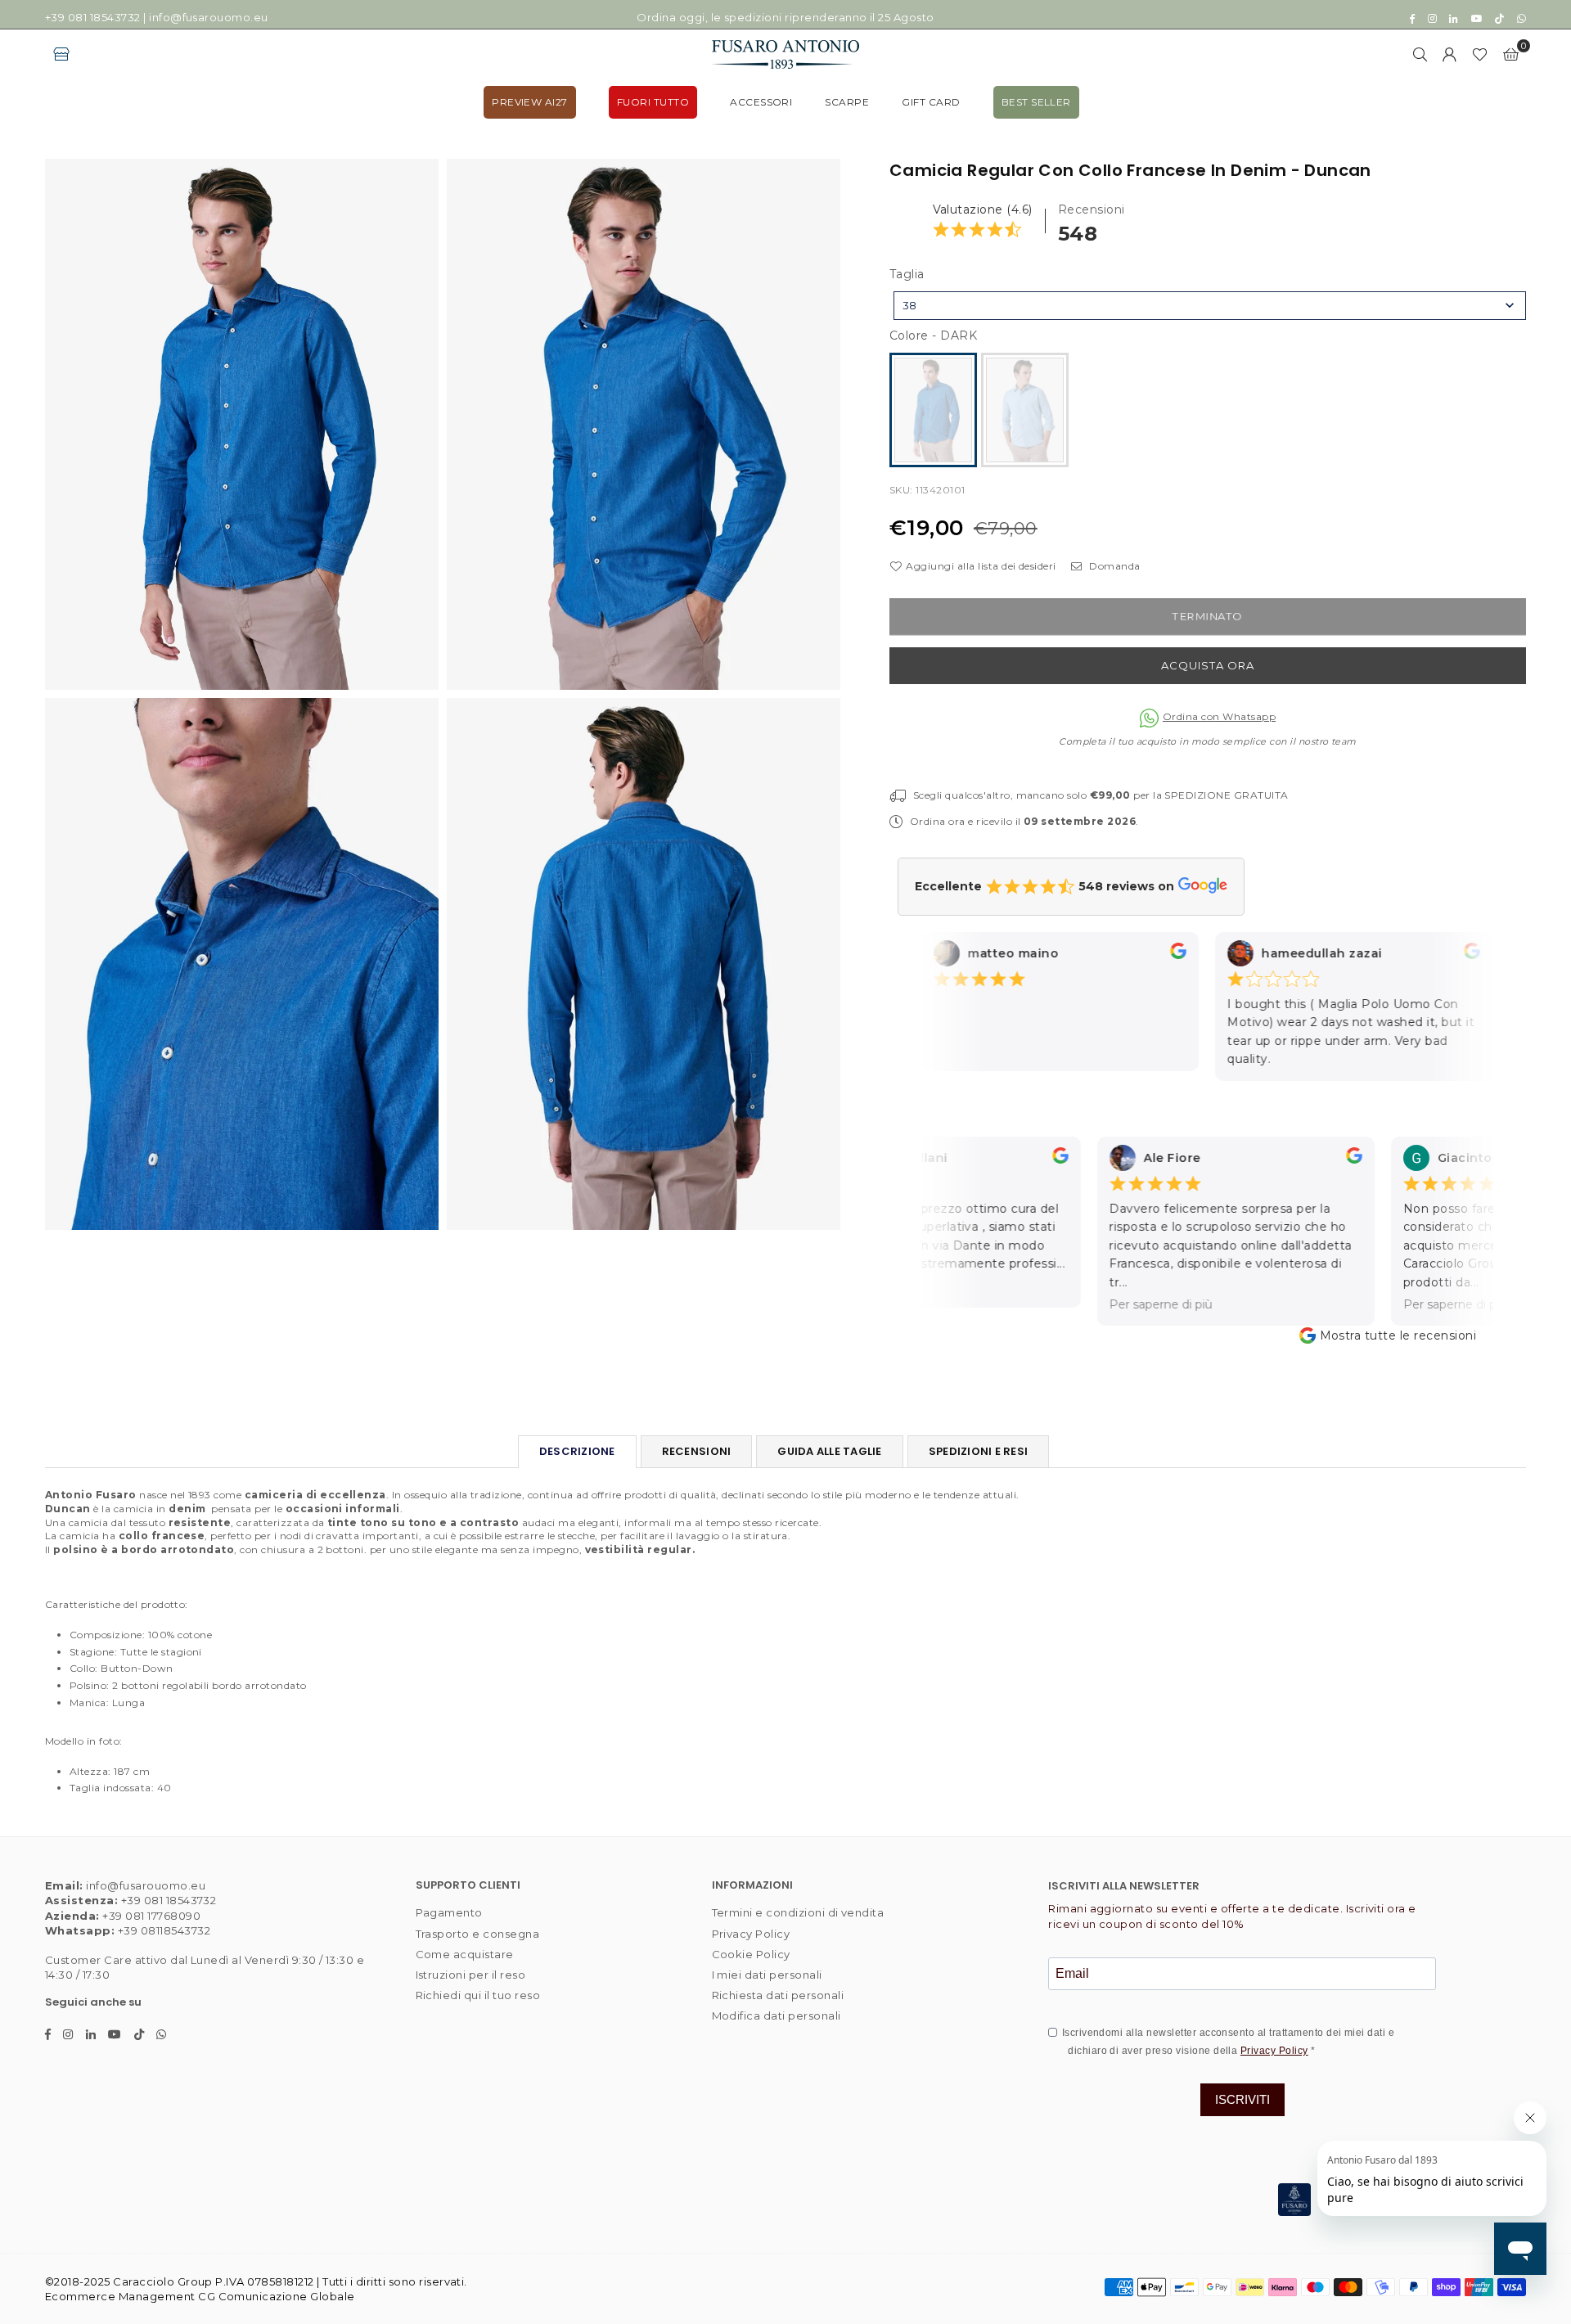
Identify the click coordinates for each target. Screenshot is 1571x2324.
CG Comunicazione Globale (277, 2296)
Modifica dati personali (776, 2015)
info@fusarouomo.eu (209, 17)
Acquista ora (1208, 665)
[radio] (933, 410)
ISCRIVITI (1242, 2099)
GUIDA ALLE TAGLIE (829, 1451)
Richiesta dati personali (778, 1995)
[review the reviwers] (1160, 955)
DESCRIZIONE (577, 1451)
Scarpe (847, 102)
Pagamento (449, 1912)
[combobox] (1210, 306)
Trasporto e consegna (478, 1934)
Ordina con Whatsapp (1219, 716)
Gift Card (931, 102)
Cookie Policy (751, 1954)
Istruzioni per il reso (471, 1975)
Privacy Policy (751, 1934)
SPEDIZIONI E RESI (978, 1451)
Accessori (761, 102)
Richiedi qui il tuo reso (478, 1995)
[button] (1511, 54)
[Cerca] (1420, 54)
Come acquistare (465, 1954)
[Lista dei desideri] (1480, 54)
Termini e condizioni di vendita (798, 1912)
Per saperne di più (1137, 1304)
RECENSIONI (697, 1451)
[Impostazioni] (1450, 54)
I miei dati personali (767, 1975)
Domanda (1113, 566)
